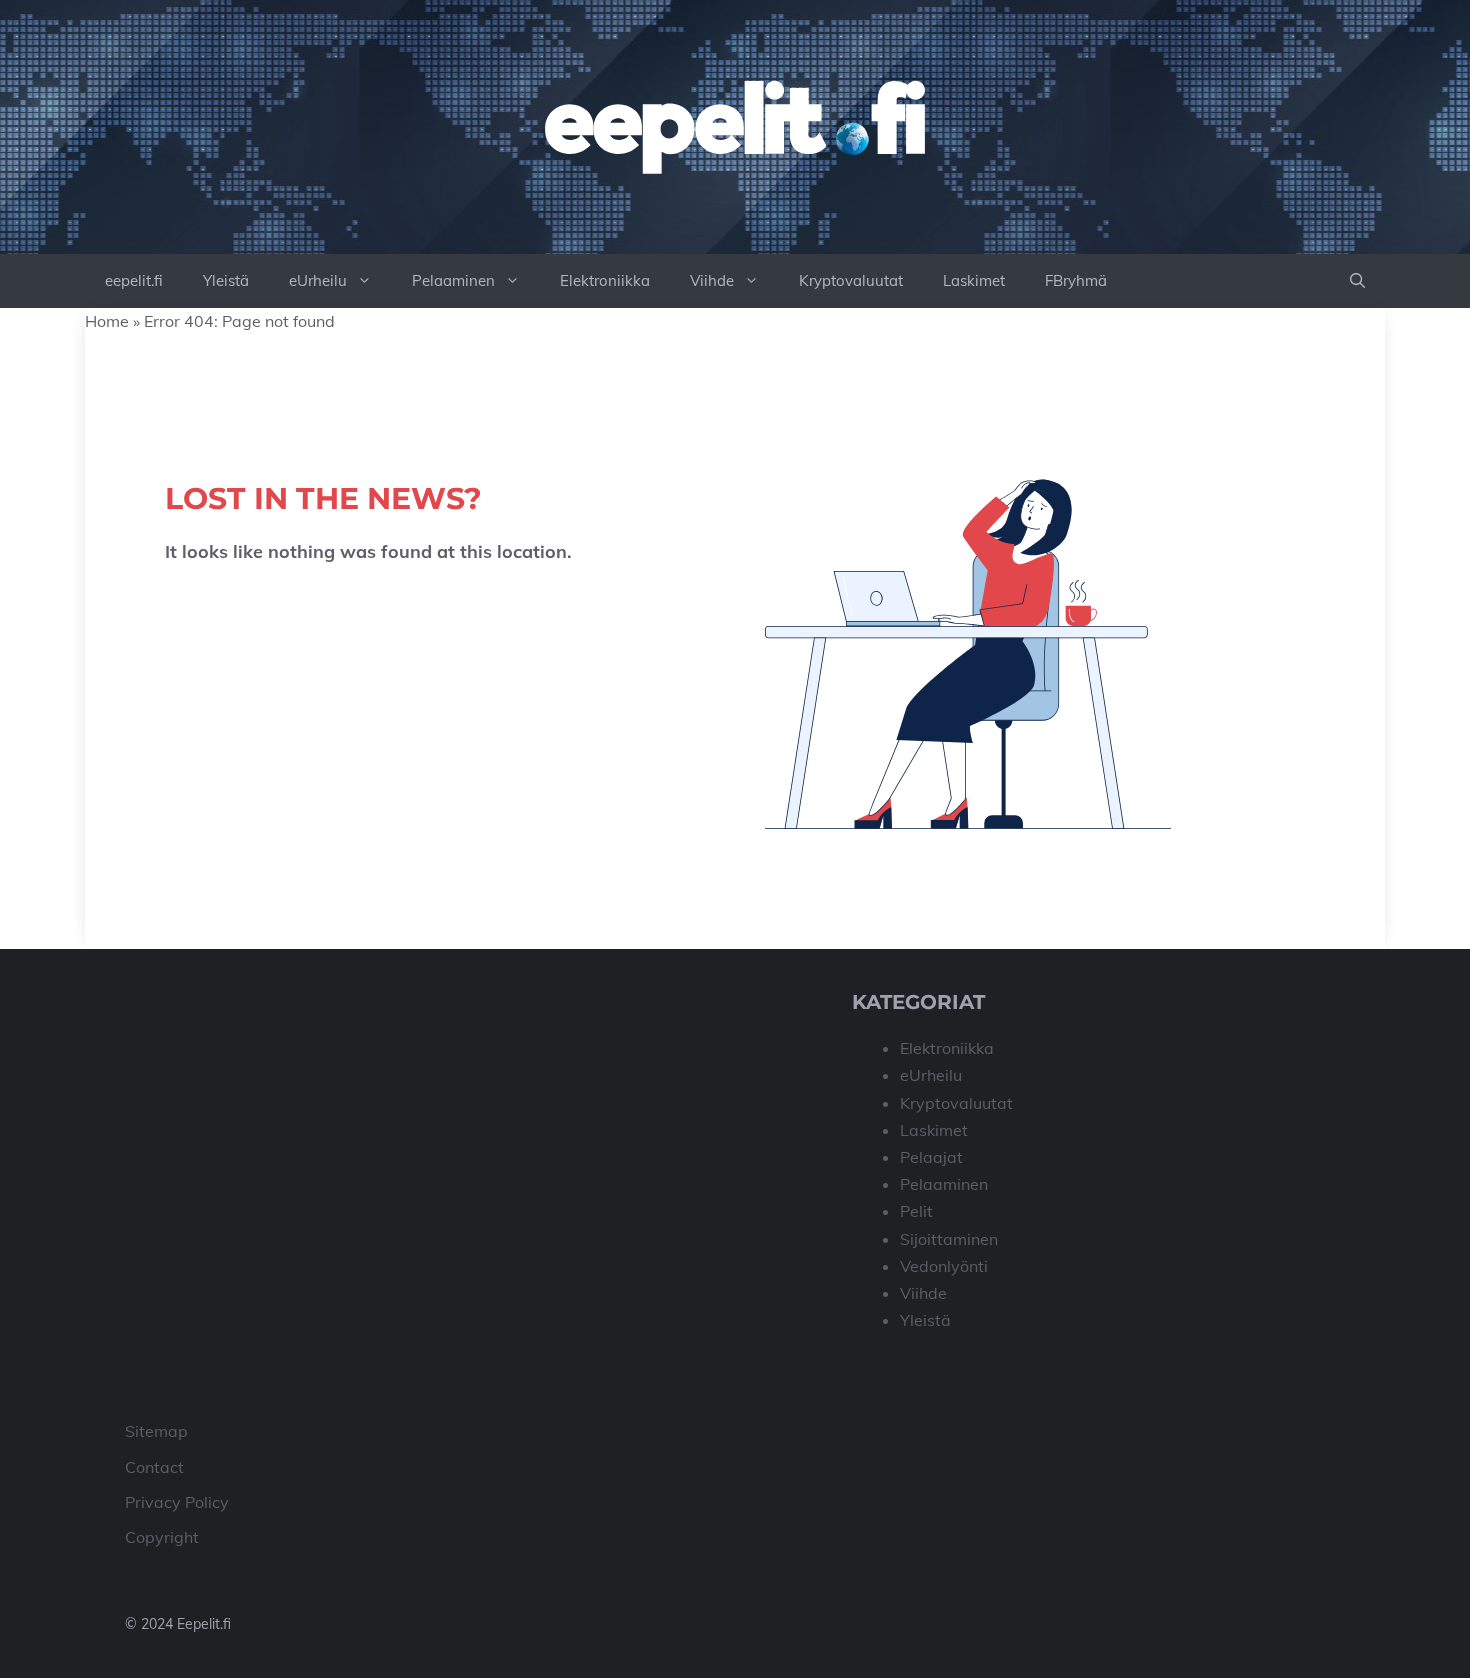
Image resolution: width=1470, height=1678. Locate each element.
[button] (1357, 281)
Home (107, 321)
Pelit (916, 1211)
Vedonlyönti (944, 1266)
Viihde (712, 280)
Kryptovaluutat (851, 280)
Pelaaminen (453, 280)
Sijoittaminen (949, 1239)
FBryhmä (1076, 280)
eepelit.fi (134, 280)
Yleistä (226, 280)
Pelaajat (931, 1157)
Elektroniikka (605, 280)
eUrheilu (318, 280)
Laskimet (974, 280)
